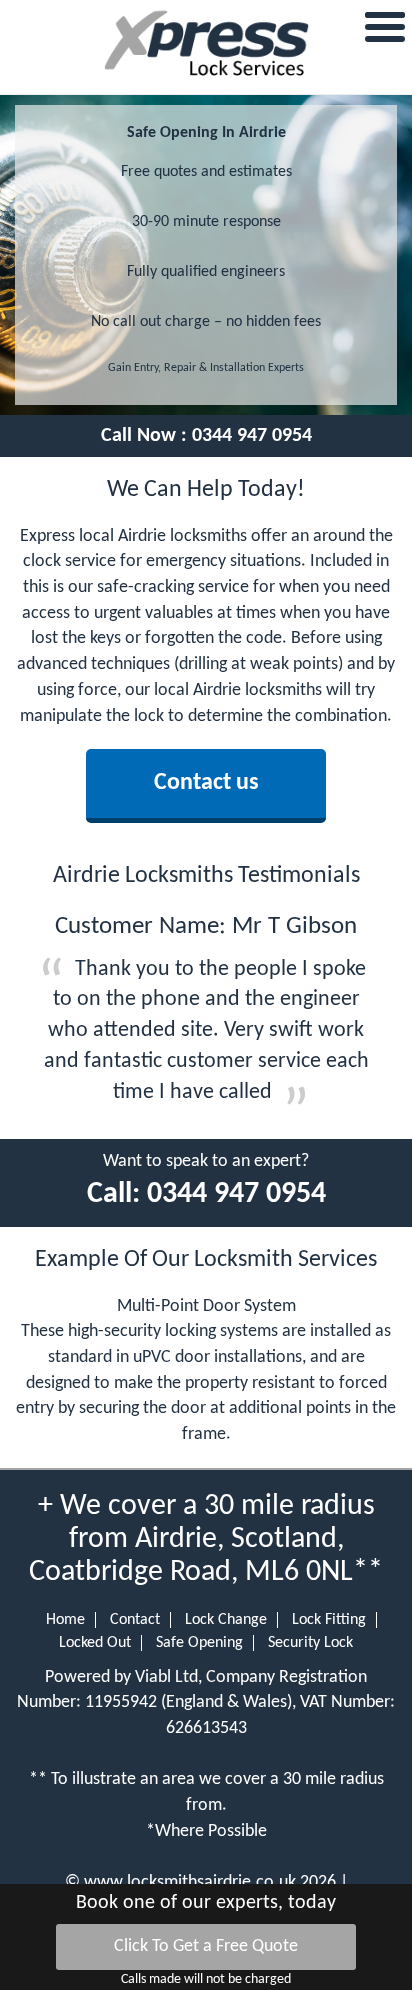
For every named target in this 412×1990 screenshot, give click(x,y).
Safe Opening (199, 1643)
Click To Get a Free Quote (206, 1946)
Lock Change (226, 1620)
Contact (135, 1620)
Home (65, 1620)
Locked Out (95, 1643)
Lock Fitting (329, 1620)
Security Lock (310, 1643)
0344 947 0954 (252, 436)
